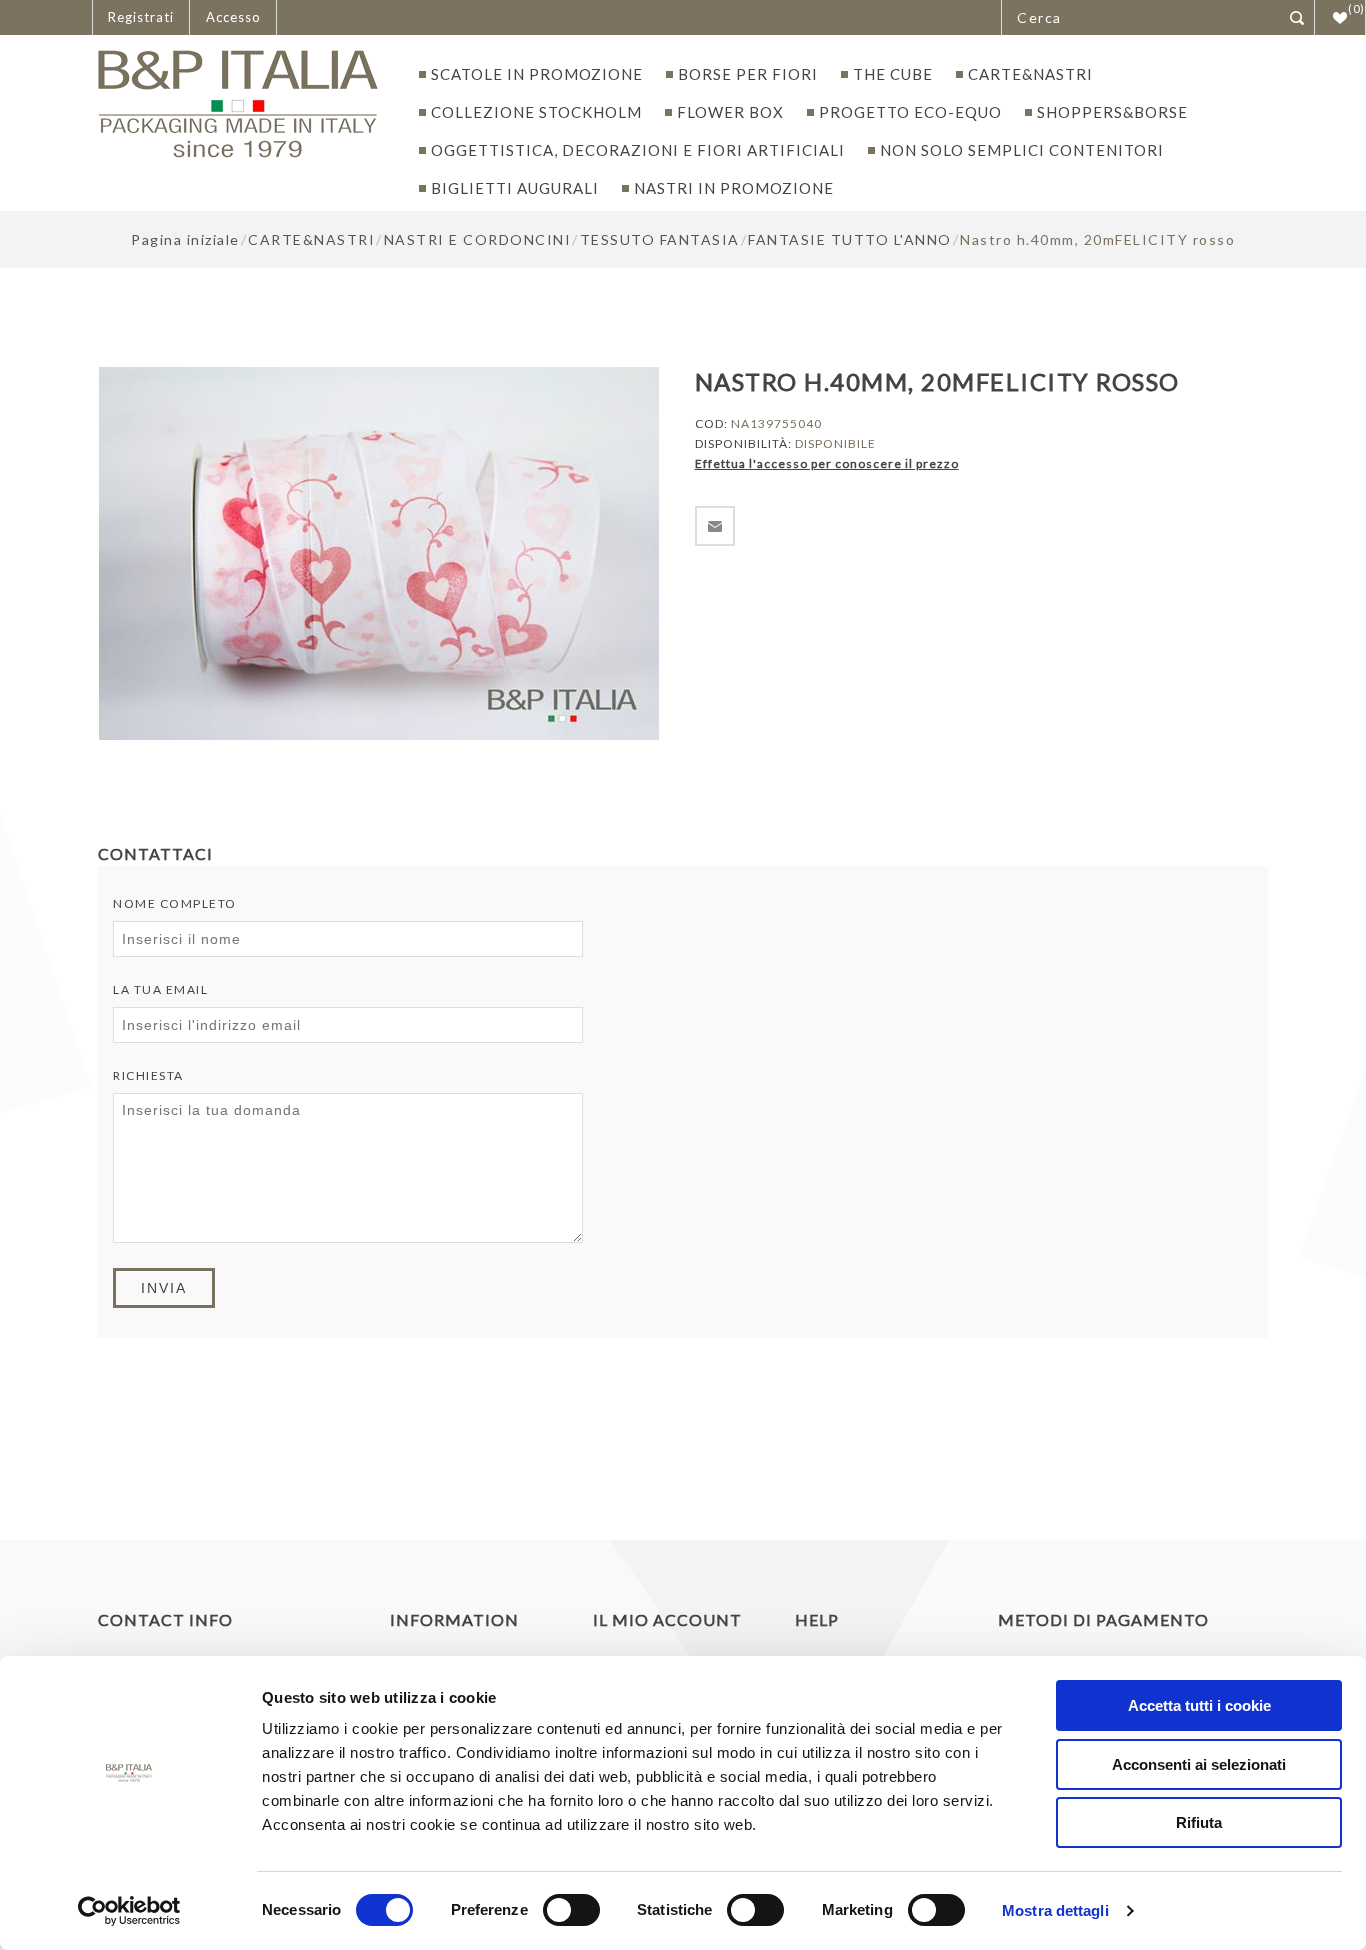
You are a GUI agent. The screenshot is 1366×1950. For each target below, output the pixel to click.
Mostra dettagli (1055, 1910)
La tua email (160, 989)
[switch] (571, 1910)
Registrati (141, 17)
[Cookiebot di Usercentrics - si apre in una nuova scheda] (129, 1911)
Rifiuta (1199, 1822)
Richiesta (148, 1075)
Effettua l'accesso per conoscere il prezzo (827, 463)
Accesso (233, 17)
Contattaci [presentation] (155, 853)
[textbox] (1140, 17)
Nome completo (175, 903)
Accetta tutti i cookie (1199, 1705)
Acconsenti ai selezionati (1199, 1764)
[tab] (163, 853)
